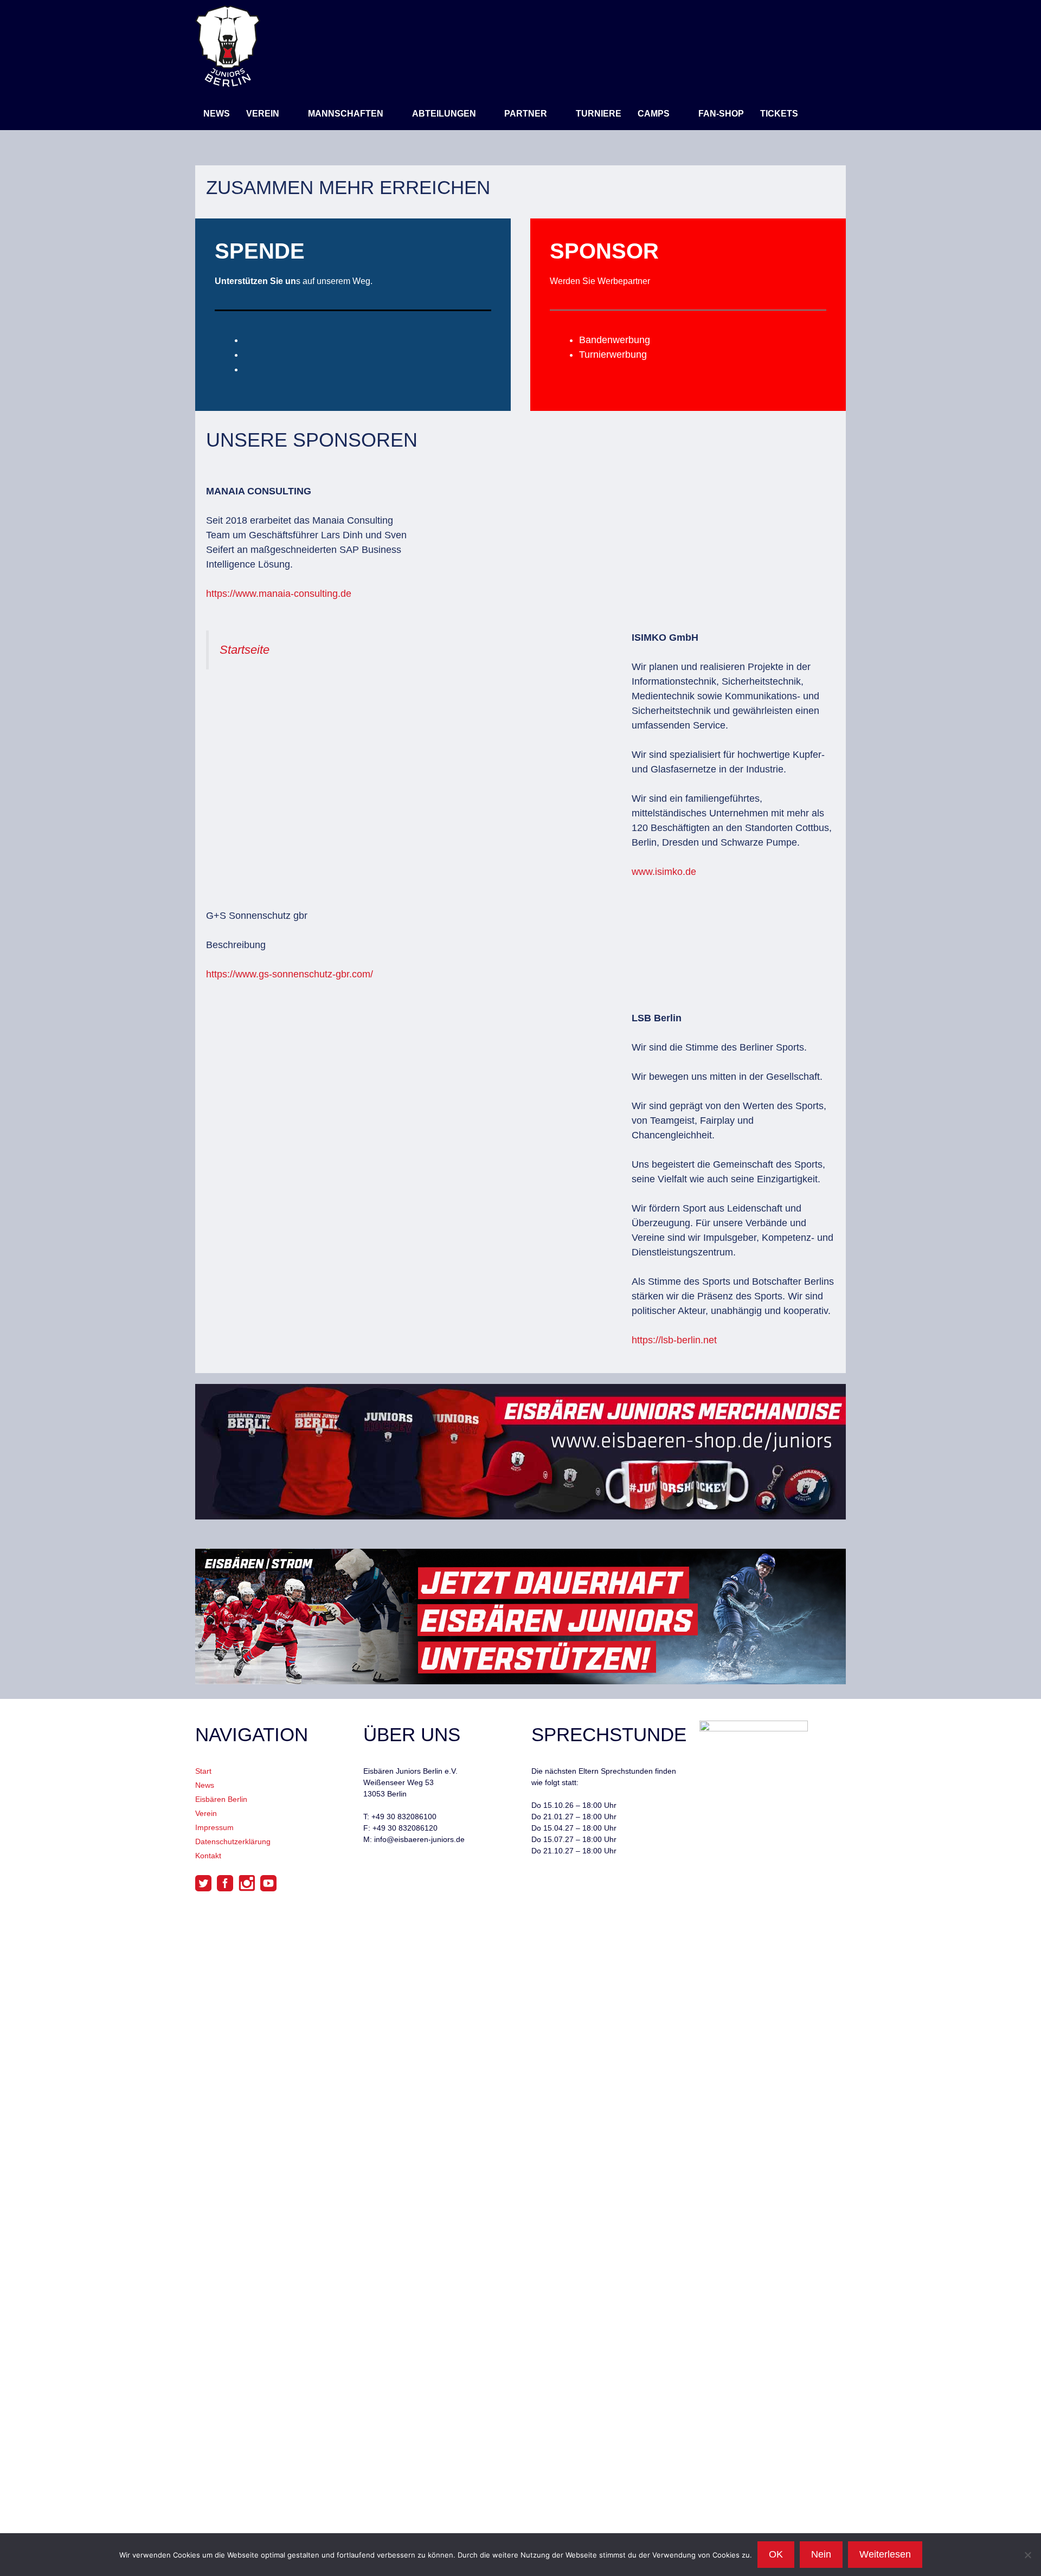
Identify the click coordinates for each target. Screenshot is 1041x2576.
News (217, 114)
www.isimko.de (664, 872)
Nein (821, 2554)
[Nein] (1027, 2555)
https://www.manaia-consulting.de (279, 594)
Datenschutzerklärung (233, 1841)
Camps (654, 114)
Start (203, 1771)
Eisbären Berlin (221, 1799)
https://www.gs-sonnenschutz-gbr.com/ (290, 974)
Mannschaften (346, 114)
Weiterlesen (885, 2554)
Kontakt (208, 1856)
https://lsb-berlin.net (674, 1340)
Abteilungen (444, 114)
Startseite (245, 650)
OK (776, 2554)
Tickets (779, 114)
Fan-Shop (721, 114)
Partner (526, 114)
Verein (263, 114)
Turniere (599, 114)
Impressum (214, 1827)
